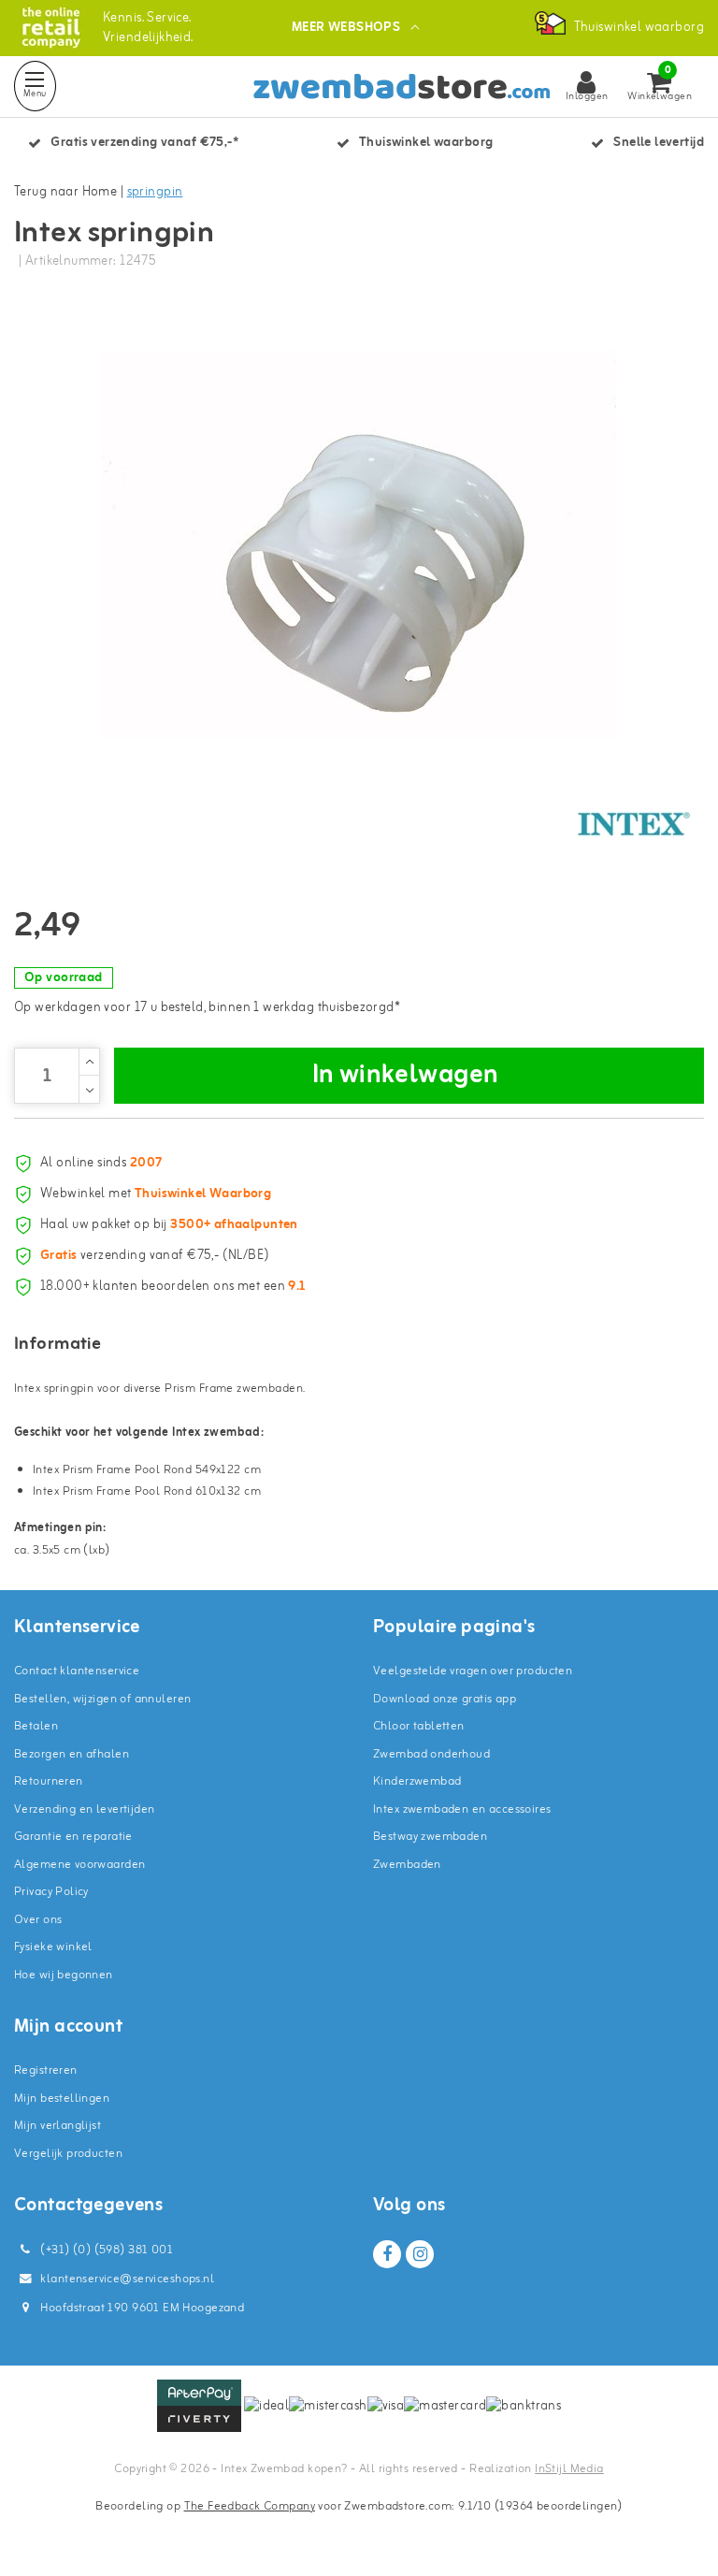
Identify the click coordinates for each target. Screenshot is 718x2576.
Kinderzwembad (417, 1781)
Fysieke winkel (53, 1947)
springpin (155, 192)
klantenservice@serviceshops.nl (127, 2279)
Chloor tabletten (419, 1726)
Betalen (36, 1726)
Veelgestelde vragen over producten (473, 1671)
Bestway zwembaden (430, 1837)
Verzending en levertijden (85, 1809)
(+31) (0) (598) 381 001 (105, 2250)
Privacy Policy (51, 1892)
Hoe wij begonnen (64, 1975)
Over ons (38, 1920)
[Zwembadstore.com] (51, 28)
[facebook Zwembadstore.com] (387, 2254)
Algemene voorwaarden (79, 1865)
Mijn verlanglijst (57, 2126)
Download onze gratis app (445, 1699)
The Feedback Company (250, 2506)
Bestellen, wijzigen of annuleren (102, 1699)
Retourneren (49, 1781)
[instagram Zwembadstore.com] (420, 2254)
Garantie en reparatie (73, 1837)
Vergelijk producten (68, 2154)
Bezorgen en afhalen (72, 1754)
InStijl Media (569, 2469)
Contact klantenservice (77, 1671)
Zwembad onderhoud (431, 1754)
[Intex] (634, 824)
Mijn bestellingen (62, 2098)
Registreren (46, 2070)
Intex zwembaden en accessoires (462, 1809)
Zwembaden (407, 1865)
